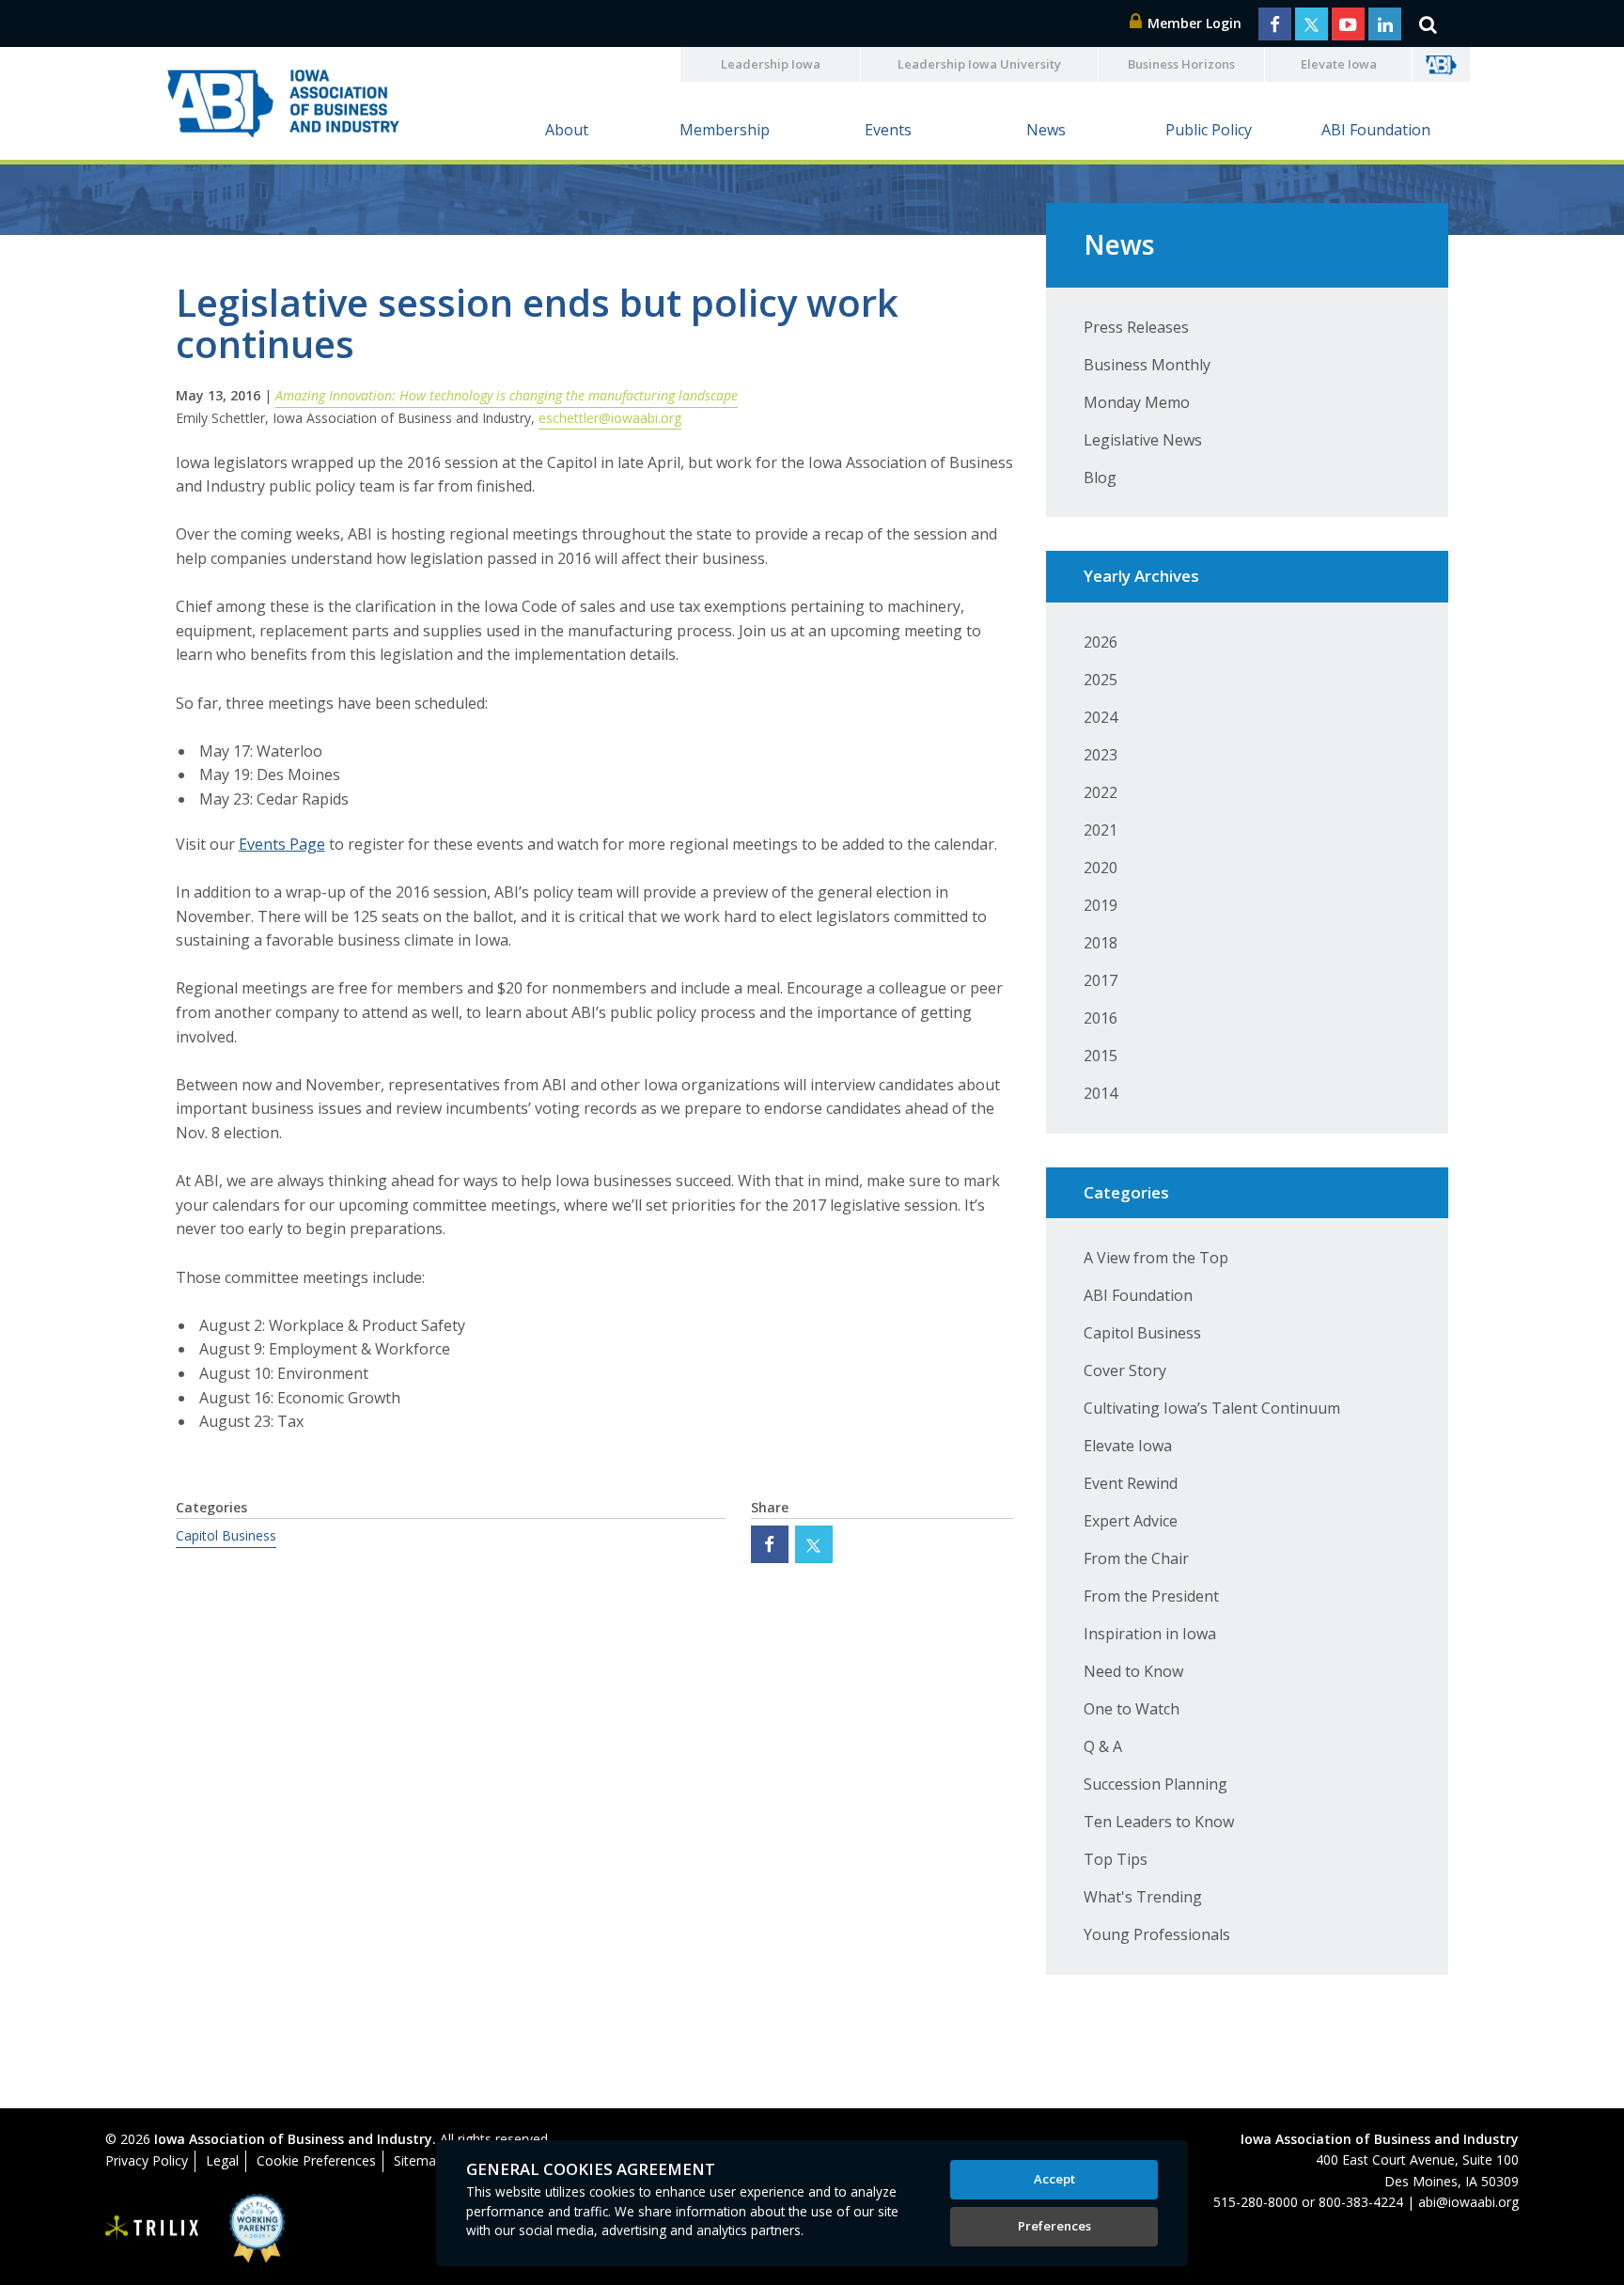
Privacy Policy (147, 2160)
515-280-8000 (1256, 2202)
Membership (725, 130)
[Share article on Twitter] (814, 1544)
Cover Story (1125, 1370)
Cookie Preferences (316, 2160)
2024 (1101, 717)
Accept (1054, 2179)
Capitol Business (226, 1535)
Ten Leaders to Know (1159, 1822)
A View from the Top (1156, 1258)
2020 (1101, 868)
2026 (1101, 642)
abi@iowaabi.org (1468, 2202)
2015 (1101, 1056)
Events (888, 130)
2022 (1101, 792)
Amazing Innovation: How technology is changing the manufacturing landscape (507, 395)
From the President (1151, 1596)
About (567, 130)
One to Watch (1132, 1709)
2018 (1101, 943)
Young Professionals (1157, 1934)
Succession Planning (1156, 1784)
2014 (1101, 1093)
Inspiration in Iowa (1150, 1634)
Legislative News (1143, 440)
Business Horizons (1181, 64)
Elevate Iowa (1339, 64)
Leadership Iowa (771, 64)
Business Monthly (1147, 365)
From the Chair (1136, 1558)
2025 (1101, 680)
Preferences (1054, 2226)
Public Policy (1209, 130)
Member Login (1193, 23)
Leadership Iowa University (979, 64)
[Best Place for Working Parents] (243, 2228)
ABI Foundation (1376, 130)
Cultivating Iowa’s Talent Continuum (1212, 1408)
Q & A (1103, 1746)
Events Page (282, 844)
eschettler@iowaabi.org (610, 418)
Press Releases (1136, 327)
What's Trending (1143, 1897)
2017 (1101, 980)
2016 (1101, 1018)
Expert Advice (1131, 1521)
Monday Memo (1137, 402)
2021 (1101, 830)
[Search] (1428, 23)
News (1046, 130)
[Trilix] (152, 2229)
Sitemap (419, 2160)
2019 (1101, 905)
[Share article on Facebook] (770, 1544)
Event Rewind (1131, 1483)
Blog (1100, 477)
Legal (222, 2160)
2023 (1101, 755)
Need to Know (1133, 1671)
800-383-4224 (1361, 2202)
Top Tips (1116, 1859)
